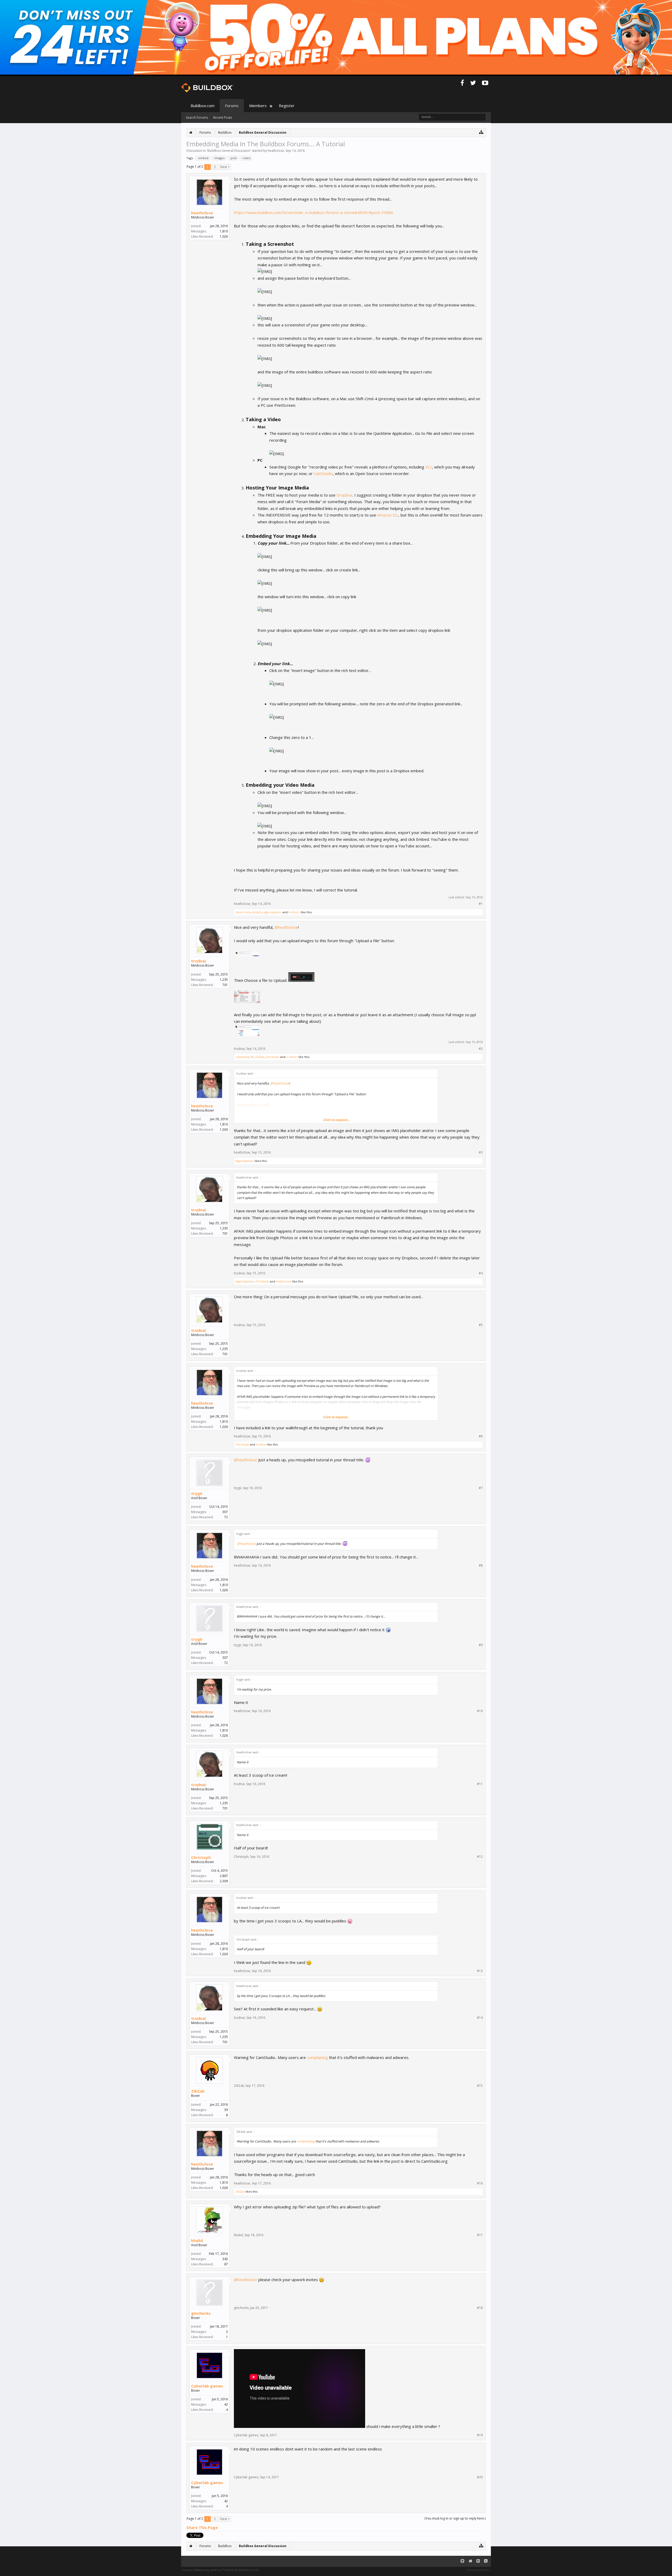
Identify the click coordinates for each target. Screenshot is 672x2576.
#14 (480, 2018)
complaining (317, 2057)
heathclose (276, 151)
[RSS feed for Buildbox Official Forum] (486, 2561)
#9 (481, 1645)
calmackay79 (244, 1057)
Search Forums (197, 118)
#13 (480, 1971)
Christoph (272, 1057)
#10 (480, 1711)
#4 (481, 1273)
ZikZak (259, 1057)
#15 (480, 2086)
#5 (481, 1325)
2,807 (224, 1876)
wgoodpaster (272, 912)
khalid (197, 2240)
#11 (480, 1784)
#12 (480, 1857)
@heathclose (286, 927)
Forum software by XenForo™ (221, 2570)
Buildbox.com (203, 106)
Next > (225, 167)
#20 (480, 2477)
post (233, 158)
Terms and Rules (478, 2570)
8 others (294, 912)
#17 (480, 2235)
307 (225, 1512)
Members (258, 106)
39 (226, 2110)
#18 (480, 2308)
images (219, 158)
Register (287, 106)
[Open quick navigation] (481, 132)
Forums (232, 106)
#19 (480, 2435)
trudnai (198, 961)
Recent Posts (223, 118)
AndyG (257, 912)
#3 (481, 1153)
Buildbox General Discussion (229, 151)
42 (226, 2404)
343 (225, 2259)
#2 (481, 1049)
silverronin (243, 912)
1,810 (224, 231)
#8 (481, 1566)
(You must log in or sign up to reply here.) (455, 2518)
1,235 (224, 980)
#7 (481, 1488)
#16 (480, 2183)
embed (203, 158)
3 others (292, 1057)
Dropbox (345, 495)
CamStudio (323, 473)
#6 (481, 1436)
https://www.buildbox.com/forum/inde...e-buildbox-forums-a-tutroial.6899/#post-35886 (314, 212)
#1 (481, 904)
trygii (197, 1493)
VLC (429, 467)
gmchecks (201, 2313)
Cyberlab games (207, 2386)
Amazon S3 (387, 515)
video (246, 158)
